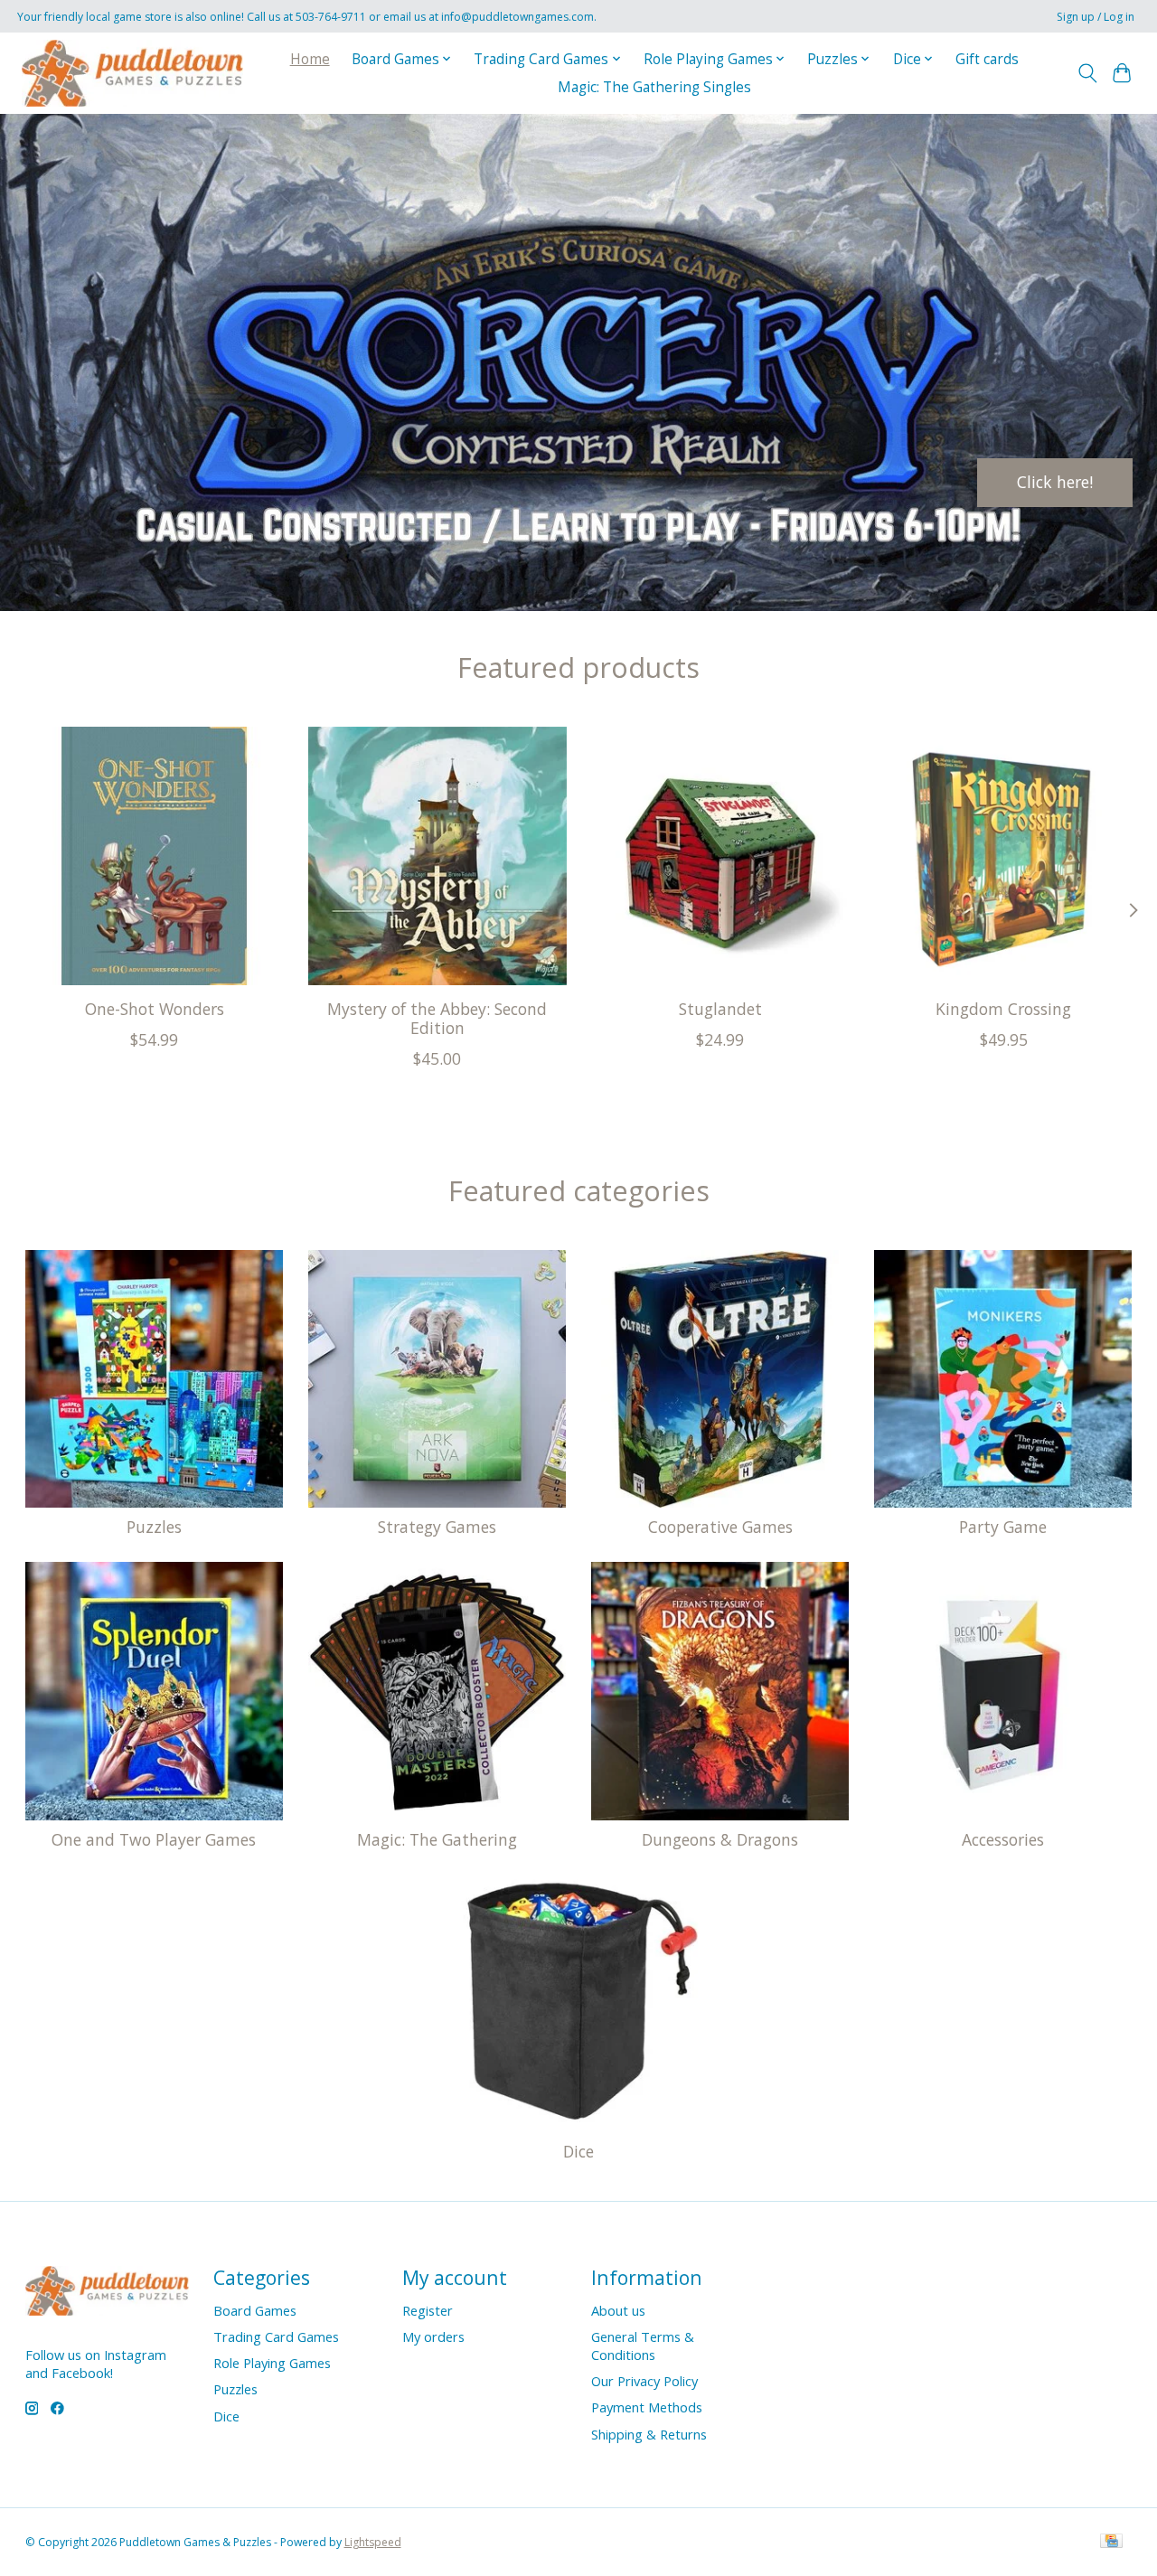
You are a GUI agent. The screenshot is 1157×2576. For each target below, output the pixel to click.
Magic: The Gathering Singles (654, 87)
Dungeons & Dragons (720, 1839)
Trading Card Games (276, 2336)
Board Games (255, 2310)
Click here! (1055, 482)
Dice (578, 2151)
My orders (433, 2336)
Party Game (1003, 1527)
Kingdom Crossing (1003, 1009)
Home (310, 59)
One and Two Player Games (154, 1839)
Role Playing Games (272, 2363)
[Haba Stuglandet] (720, 856)
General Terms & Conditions (643, 2346)
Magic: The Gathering (437, 1839)
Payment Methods (647, 2407)
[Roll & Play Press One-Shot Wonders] (155, 856)
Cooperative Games (720, 1527)
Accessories (1003, 1839)
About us (618, 2310)
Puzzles (154, 1527)
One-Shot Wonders (154, 1009)
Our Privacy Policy (644, 2381)
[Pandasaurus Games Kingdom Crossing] (1003, 856)
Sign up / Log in (1096, 17)
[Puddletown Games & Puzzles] (132, 73)
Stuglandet (720, 1009)
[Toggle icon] (1087, 73)
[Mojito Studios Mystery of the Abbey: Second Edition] (437, 856)
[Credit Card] (1111, 2543)
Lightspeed (373, 2542)
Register (428, 2310)
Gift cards (987, 59)
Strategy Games (437, 1527)
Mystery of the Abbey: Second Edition (437, 1018)
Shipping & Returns (649, 2434)
